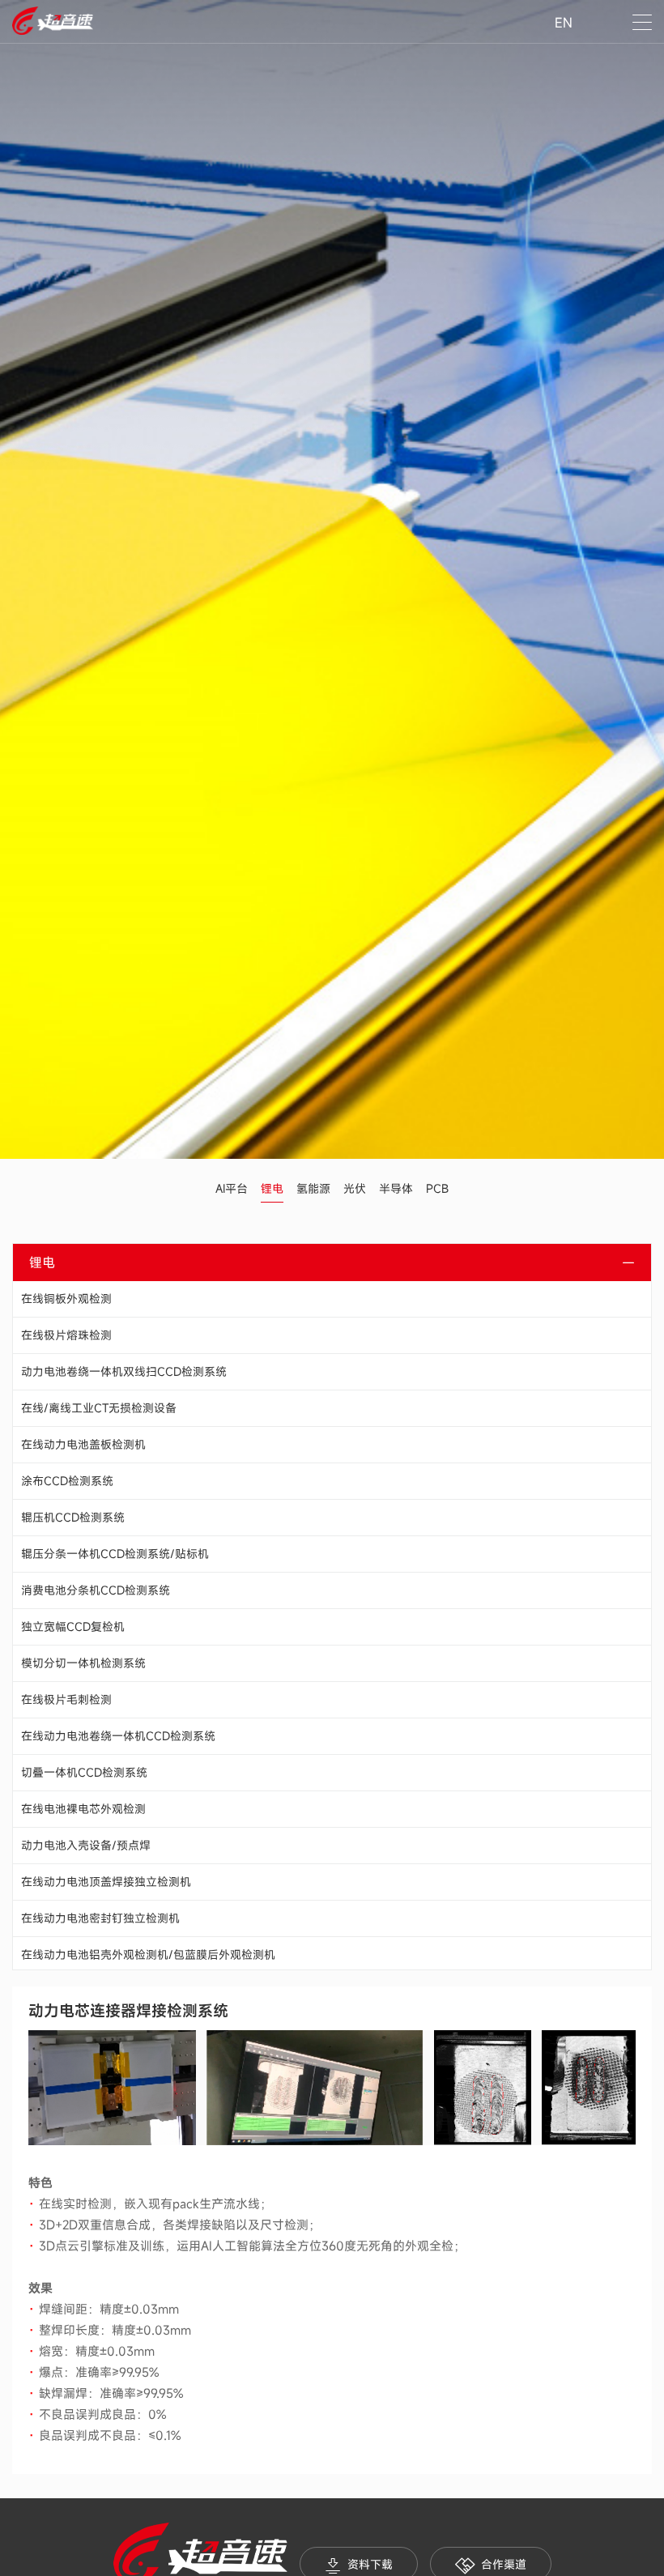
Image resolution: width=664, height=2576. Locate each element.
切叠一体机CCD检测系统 (84, 1772)
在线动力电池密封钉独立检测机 (100, 1918)
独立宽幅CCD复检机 (73, 1626)
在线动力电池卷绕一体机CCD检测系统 (118, 1736)
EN (564, 23)
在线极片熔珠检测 (66, 1335)
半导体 (396, 1188)
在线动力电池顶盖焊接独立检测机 (106, 1882)
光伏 (355, 1188)
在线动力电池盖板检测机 (83, 1444)
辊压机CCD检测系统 (73, 1517)
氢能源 (313, 1188)
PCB (437, 1188)
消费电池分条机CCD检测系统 (96, 1590)
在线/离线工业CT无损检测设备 (99, 1408)
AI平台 (232, 1188)
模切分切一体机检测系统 (83, 1663)
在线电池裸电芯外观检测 (83, 1809)
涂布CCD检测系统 (67, 1481)
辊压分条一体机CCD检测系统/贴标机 (115, 1554)
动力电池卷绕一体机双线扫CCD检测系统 (124, 1371)
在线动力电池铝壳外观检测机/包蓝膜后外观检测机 (148, 1954)
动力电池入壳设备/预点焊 (86, 1845)
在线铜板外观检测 (66, 1299)
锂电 (272, 1188)
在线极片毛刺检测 (66, 1699)
